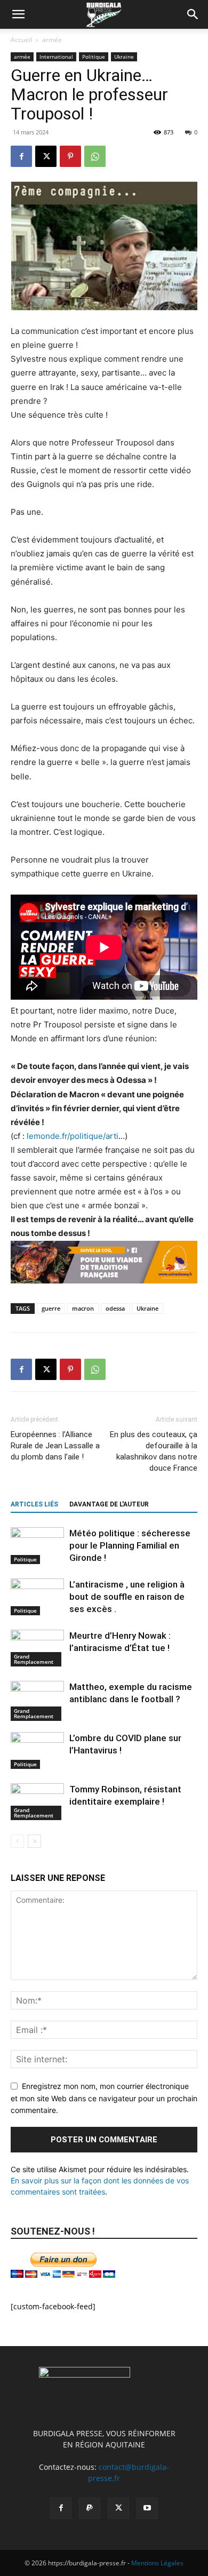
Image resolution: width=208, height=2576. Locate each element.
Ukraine (124, 57)
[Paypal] (90, 2508)
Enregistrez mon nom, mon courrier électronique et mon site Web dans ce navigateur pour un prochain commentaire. (104, 2098)
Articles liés (34, 1504)
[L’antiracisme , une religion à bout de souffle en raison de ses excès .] (37, 1597)
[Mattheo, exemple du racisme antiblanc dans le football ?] (37, 1701)
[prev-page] (17, 1841)
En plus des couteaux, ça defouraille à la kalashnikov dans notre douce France (154, 1451)
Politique (94, 57)
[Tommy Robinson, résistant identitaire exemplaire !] (37, 1802)
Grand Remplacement (34, 1659)
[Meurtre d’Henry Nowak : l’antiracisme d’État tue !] (37, 1648)
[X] (46, 156)
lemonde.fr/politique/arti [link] (73, 1136)
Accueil (21, 40)
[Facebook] (21, 156)
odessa (115, 1308)
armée (52, 40)
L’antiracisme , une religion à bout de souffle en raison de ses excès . (127, 1597)
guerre (51, 1308)
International (56, 57)
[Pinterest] (70, 156)
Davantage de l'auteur (109, 1504)
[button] (18, 14)
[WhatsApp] (95, 156)
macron (83, 1308)
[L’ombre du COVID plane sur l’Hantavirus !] (37, 1750)
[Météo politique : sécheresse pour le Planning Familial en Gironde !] (37, 1546)
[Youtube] (147, 2508)
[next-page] (34, 1841)
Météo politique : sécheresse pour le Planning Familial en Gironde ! (130, 1545)
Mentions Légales (157, 2563)
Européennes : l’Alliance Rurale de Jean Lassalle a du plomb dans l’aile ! (55, 1446)
